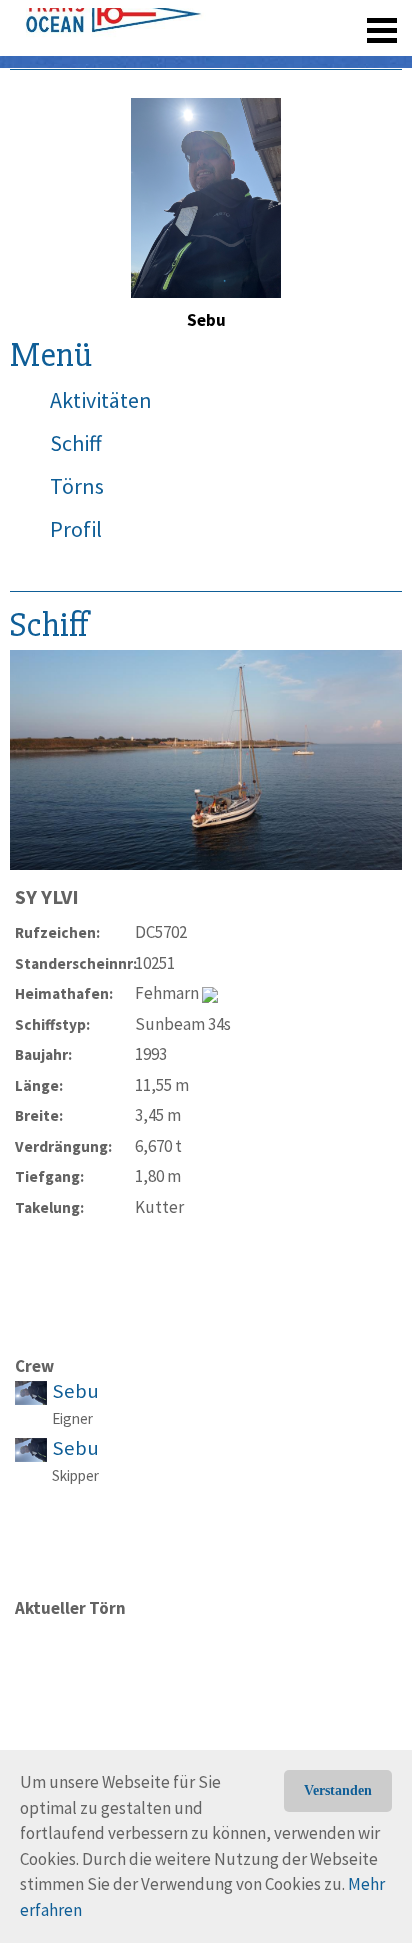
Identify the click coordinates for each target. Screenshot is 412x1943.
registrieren (259, 20)
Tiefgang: (49, 1176)
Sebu (75, 1391)
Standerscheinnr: (75, 963)
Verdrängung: (63, 1146)
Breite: (39, 1115)
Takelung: (49, 1207)
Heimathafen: (64, 993)
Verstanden (338, 1790)
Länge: (39, 1085)
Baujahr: (43, 1054)
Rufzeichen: (57, 932)
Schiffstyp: (52, 1024)
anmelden (353, 20)
